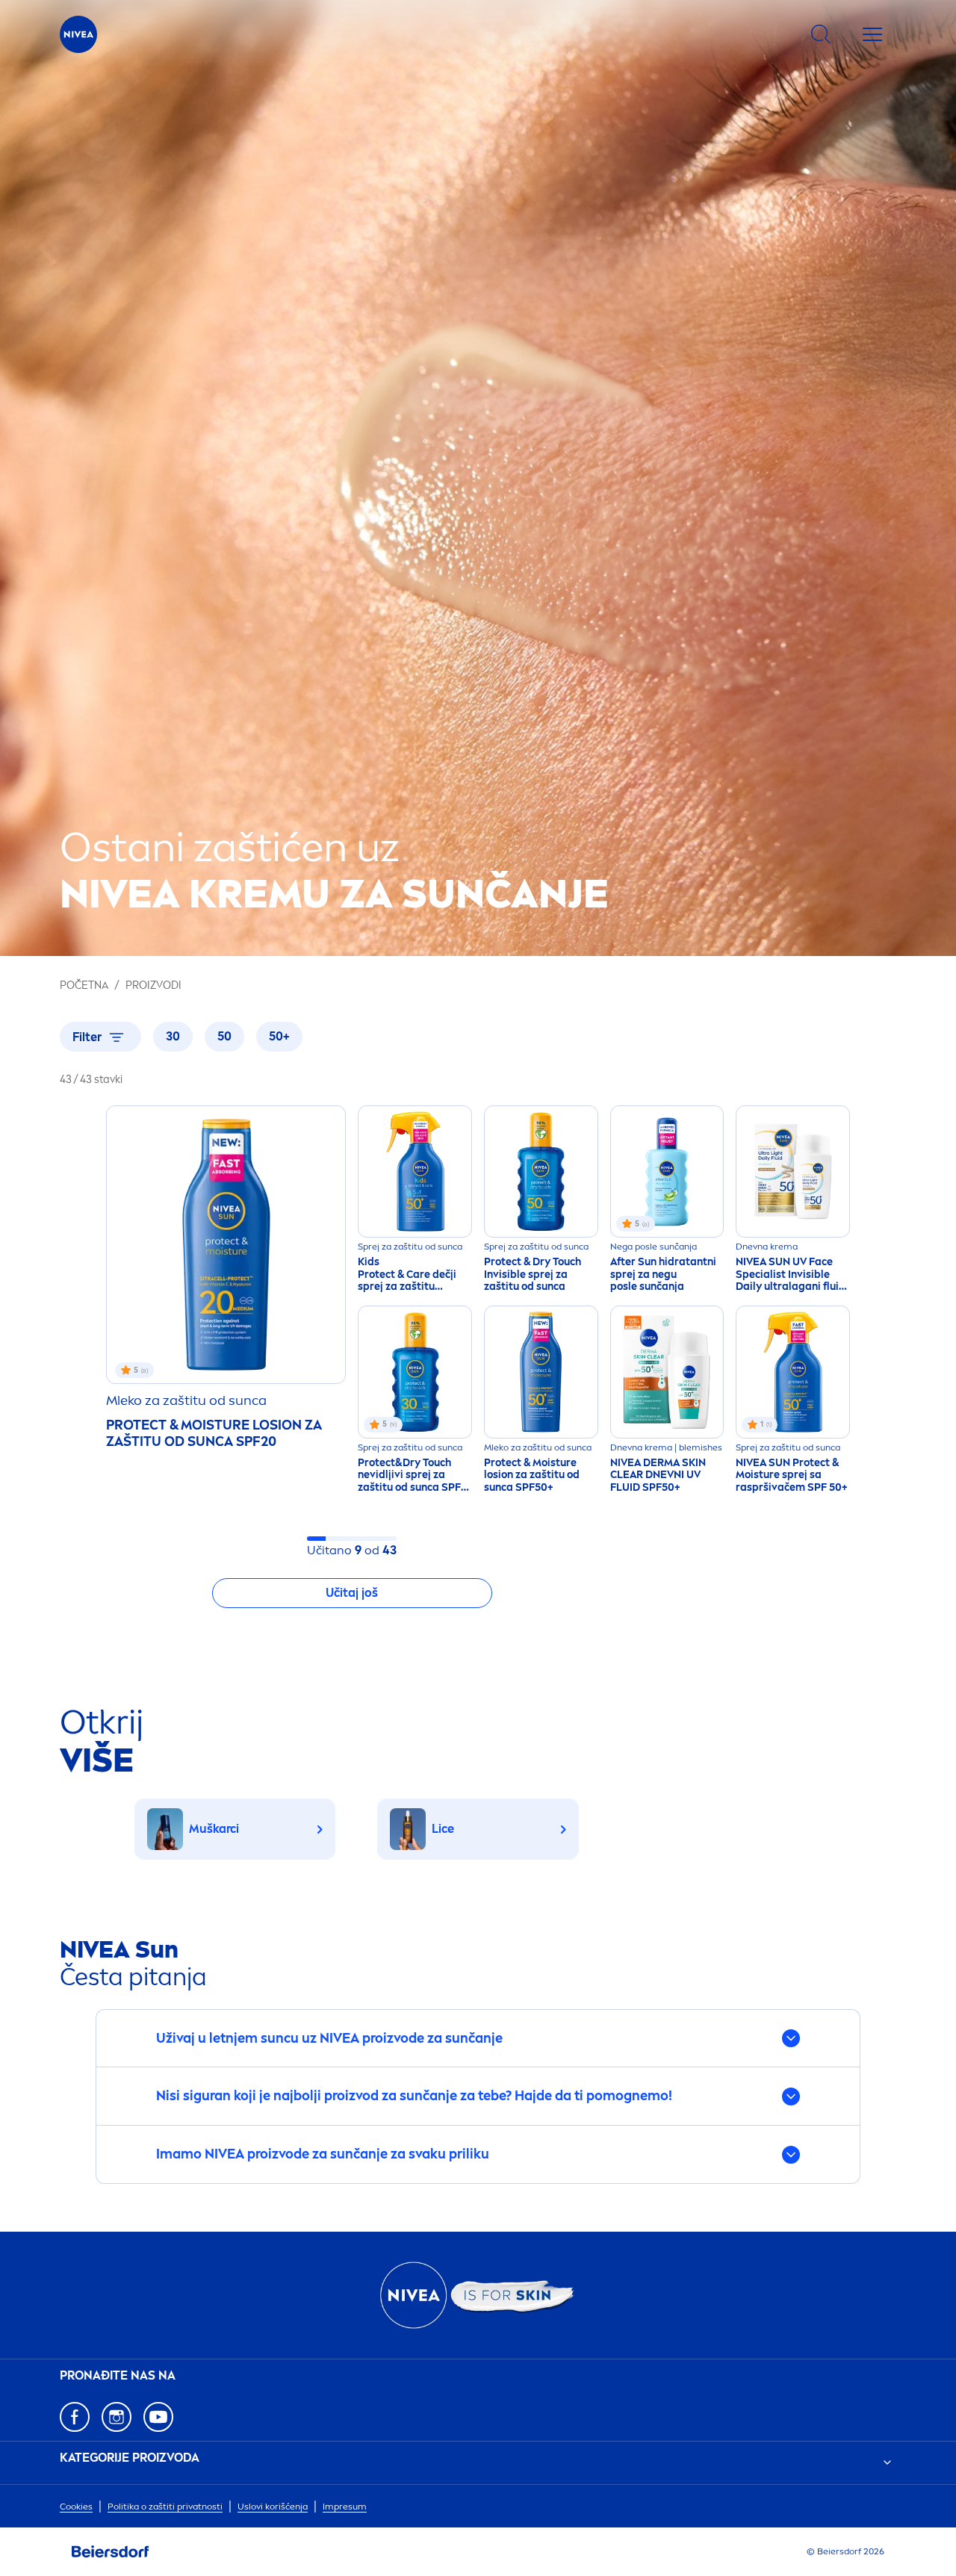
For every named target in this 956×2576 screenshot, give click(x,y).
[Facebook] (75, 2417)
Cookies (76, 2507)
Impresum (345, 2507)
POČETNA (84, 986)
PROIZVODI (153, 986)
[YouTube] (158, 2417)
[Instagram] (117, 2417)
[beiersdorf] (111, 2552)
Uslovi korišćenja (273, 2507)
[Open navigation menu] (872, 34)
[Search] (821, 34)
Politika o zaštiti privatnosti (165, 2507)
